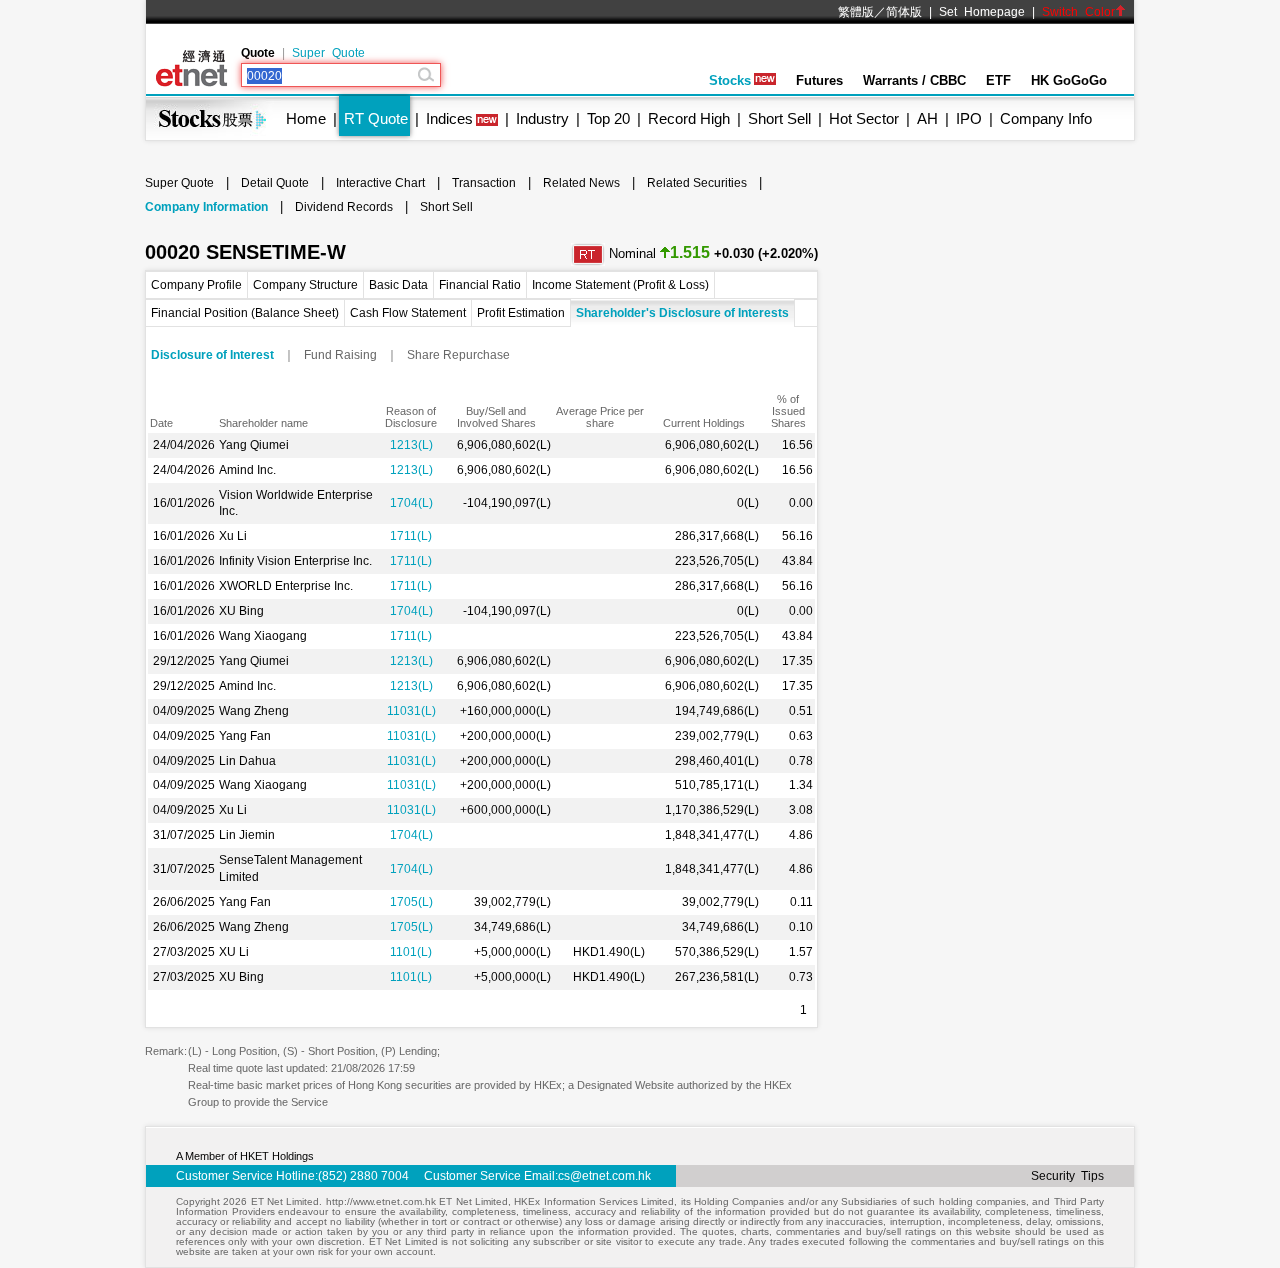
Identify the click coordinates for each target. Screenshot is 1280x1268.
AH (927, 118)
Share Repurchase (458, 355)
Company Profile (196, 285)
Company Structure (305, 285)
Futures (819, 80)
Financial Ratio (480, 285)
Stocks (730, 80)
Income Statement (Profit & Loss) (620, 285)
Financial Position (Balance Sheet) (245, 313)
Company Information (206, 207)
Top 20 (608, 118)
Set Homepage (982, 12)
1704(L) (411, 503)
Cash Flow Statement (408, 313)
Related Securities (697, 183)
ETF (998, 80)
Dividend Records (344, 207)
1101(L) (411, 952)
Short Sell (779, 118)
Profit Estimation (521, 313)
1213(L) (411, 445)
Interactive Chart (380, 183)
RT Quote (376, 118)
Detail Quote (275, 183)
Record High (689, 118)
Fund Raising (340, 355)
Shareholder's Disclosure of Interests (682, 313)
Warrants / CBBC (914, 80)
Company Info (1046, 118)
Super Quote (328, 53)
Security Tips (1067, 1176)
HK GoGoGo (1069, 80)
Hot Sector (864, 118)
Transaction (484, 183)
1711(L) (411, 536)
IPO (969, 118)
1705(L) (411, 902)
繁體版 (856, 12)
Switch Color (1078, 12)
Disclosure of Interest (212, 355)
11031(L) (411, 711)
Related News (581, 183)
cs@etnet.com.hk (604, 1176)
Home (306, 118)
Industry (542, 118)
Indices (449, 118)
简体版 (904, 12)
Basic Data (398, 285)
